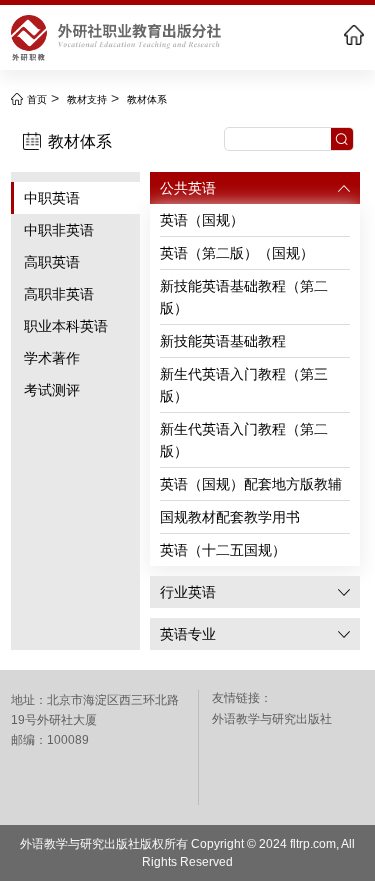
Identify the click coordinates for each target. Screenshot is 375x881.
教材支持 (87, 99)
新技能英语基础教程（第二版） (244, 297)
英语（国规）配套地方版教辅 (251, 484)
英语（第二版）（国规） (237, 253)
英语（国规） (202, 220)
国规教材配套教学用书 (230, 517)
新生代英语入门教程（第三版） (244, 385)
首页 (37, 99)
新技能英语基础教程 (223, 341)
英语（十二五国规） (223, 550)
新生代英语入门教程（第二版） (244, 440)
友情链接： (242, 698)
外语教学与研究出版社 (272, 719)
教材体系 (147, 99)
